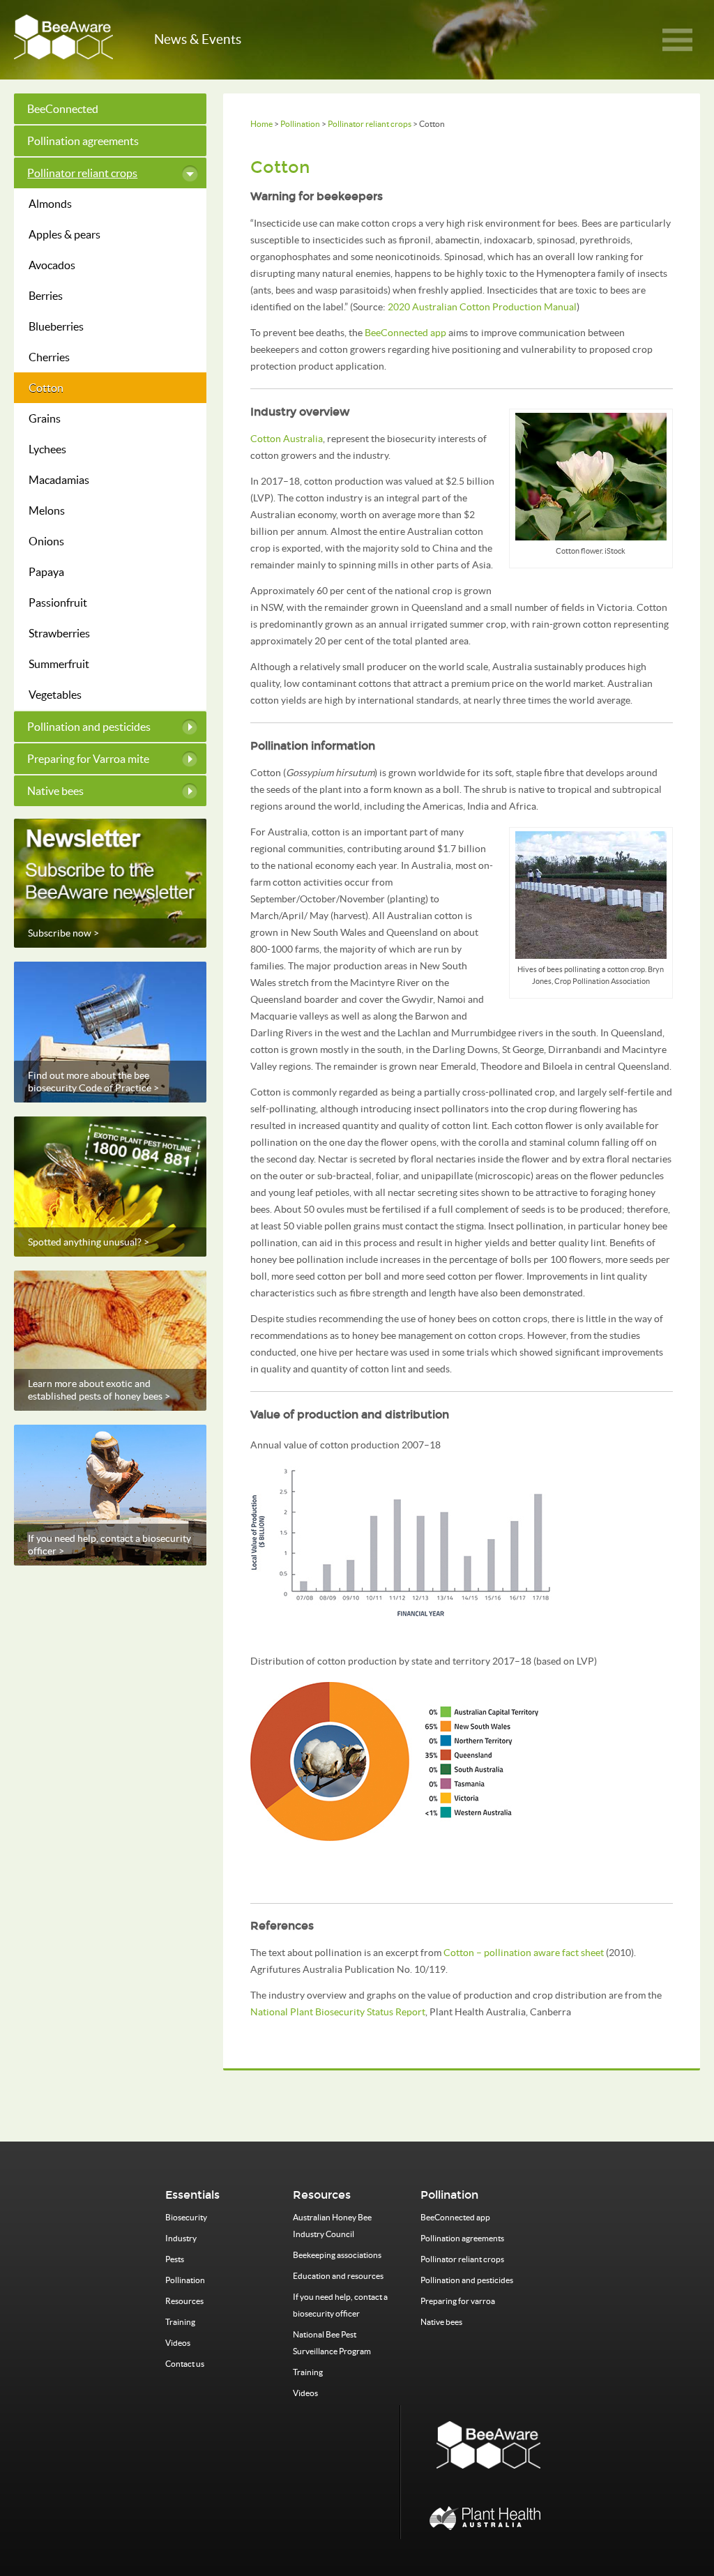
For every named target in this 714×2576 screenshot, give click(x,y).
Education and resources (338, 2276)
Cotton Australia (287, 439)
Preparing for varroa (458, 2301)
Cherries (49, 357)
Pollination (300, 124)
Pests (175, 2259)
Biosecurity (186, 2217)
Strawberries (59, 633)
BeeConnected (63, 109)
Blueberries (56, 326)
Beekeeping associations (337, 2255)
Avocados (52, 265)
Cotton (46, 388)
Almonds (50, 204)
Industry (181, 2238)
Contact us (185, 2364)
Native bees (55, 791)
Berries (46, 296)
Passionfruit (58, 603)
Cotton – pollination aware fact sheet (524, 1953)
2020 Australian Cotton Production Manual (482, 307)
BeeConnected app (405, 333)
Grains (45, 418)
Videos (178, 2343)
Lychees (47, 449)
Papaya (46, 572)
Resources (184, 2301)
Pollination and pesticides (89, 727)
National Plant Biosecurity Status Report (338, 2012)
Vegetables (55, 695)
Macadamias (59, 480)
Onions (46, 541)
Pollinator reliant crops (370, 124)
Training (180, 2322)
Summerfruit (59, 664)
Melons (47, 510)
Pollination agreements (83, 141)
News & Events (198, 39)
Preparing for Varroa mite (88, 759)
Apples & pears (64, 234)
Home (261, 124)
